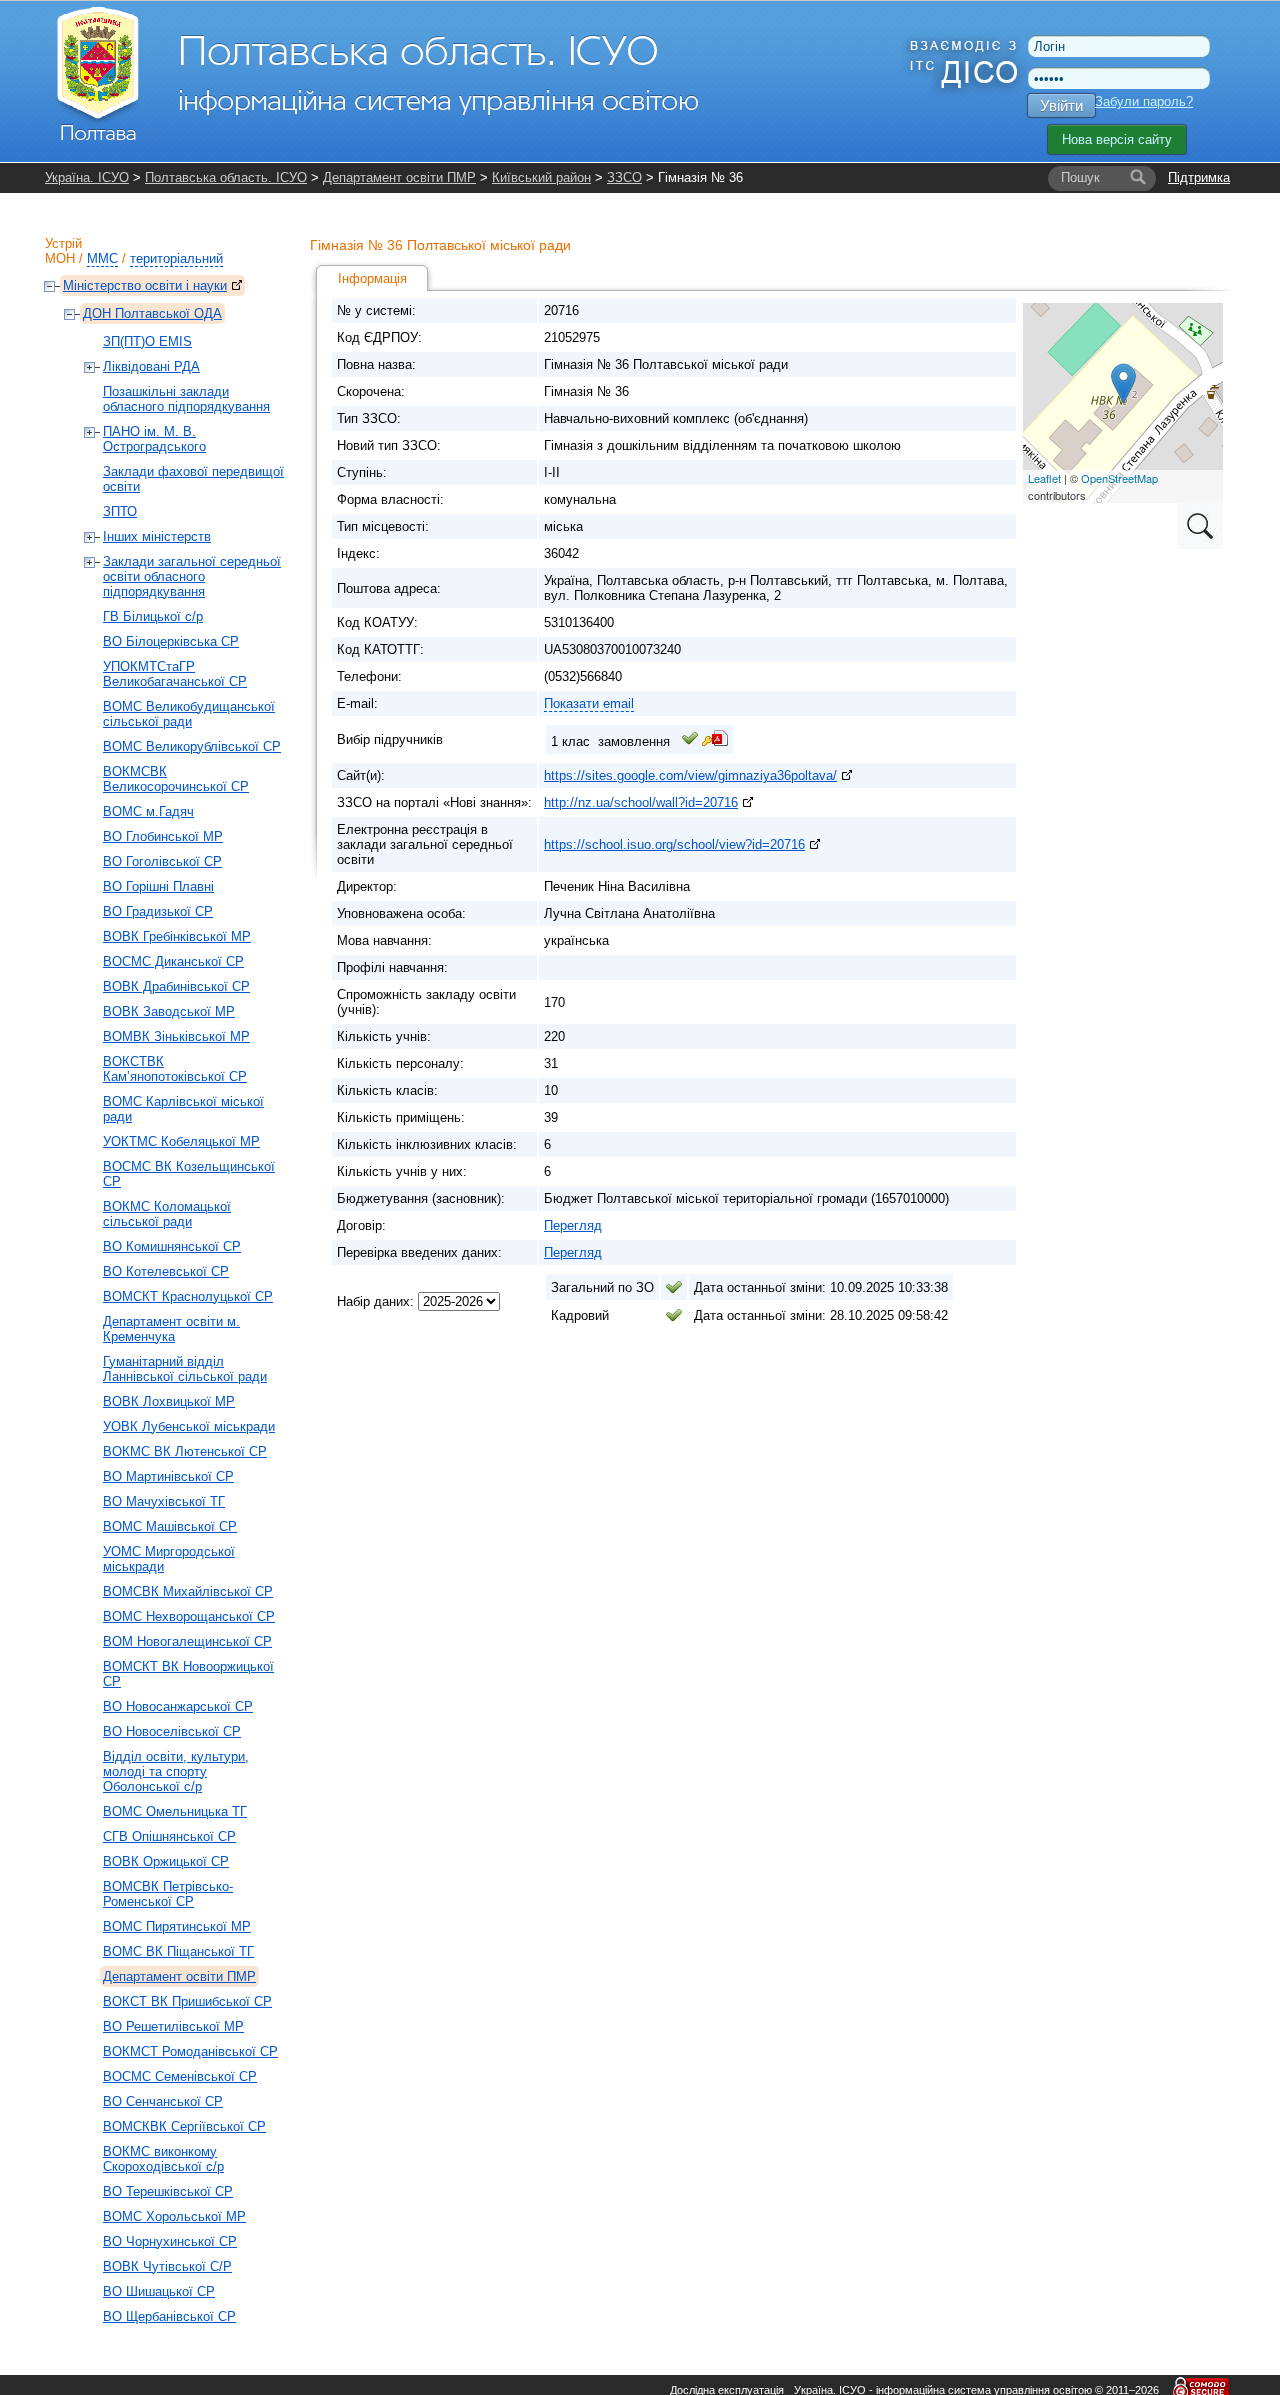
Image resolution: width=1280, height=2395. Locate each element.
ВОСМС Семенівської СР (180, 2076)
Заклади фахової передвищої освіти (193, 479)
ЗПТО (120, 511)
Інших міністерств (157, 536)
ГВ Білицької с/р (153, 616)
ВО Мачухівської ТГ (164, 1501)
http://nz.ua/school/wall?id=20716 (641, 802)
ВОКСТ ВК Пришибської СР (187, 2001)
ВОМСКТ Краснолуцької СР (188, 1296)
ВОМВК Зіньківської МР (176, 1036)
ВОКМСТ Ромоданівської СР (190, 2051)
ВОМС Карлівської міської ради (183, 1109)
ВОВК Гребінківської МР (177, 936)
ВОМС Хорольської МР (174, 2216)
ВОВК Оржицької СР (166, 1861)
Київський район (541, 177)
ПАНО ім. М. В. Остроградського (154, 439)
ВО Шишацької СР (159, 2291)
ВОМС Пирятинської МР (177, 1926)
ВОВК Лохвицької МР (169, 1401)
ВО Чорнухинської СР (170, 2241)
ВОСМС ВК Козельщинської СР (189, 1174)
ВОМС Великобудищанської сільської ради (189, 714)
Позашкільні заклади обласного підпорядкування (186, 399)
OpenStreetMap (1119, 478)
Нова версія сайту (1117, 139)
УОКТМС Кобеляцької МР (181, 1141)
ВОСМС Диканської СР (173, 961)
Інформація (372, 278)
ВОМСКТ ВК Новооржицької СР (188, 1674)
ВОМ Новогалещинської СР (187, 1641)
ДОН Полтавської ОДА (152, 313)
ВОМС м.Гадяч (148, 811)
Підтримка (1199, 177)
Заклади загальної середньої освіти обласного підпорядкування (192, 576)
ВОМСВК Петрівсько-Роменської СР (168, 1894)
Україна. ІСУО (87, 177)
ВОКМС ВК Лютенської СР (185, 1451)
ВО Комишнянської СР (172, 1246)
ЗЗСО (624, 177)
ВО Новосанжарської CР (178, 1706)
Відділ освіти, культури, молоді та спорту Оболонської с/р (176, 1771)
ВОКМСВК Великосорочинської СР (176, 779)
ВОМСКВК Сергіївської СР (184, 2126)
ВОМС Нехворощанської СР (189, 1616)
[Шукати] (1138, 178)
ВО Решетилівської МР (173, 2026)
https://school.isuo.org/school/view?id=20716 (674, 844)
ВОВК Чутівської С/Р (167, 2266)
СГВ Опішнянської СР (169, 1836)
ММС (102, 258)
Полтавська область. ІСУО (226, 177)
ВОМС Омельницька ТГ (175, 1811)
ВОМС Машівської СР (170, 1526)
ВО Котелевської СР (166, 1271)
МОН (60, 258)
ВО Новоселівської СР (172, 1731)
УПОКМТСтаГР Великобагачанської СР (175, 674)
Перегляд (573, 1225)
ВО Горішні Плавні (158, 886)
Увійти (1061, 105)
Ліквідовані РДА (151, 366)
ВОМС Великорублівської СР (192, 746)
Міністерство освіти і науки (145, 285)
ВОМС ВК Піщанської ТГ (178, 1951)
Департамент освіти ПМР (399, 177)
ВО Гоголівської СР (162, 861)
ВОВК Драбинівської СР (176, 986)
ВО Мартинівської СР (168, 1476)
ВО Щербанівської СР (169, 2316)
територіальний (176, 258)
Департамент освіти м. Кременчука (171, 1329)
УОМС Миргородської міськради (169, 1559)
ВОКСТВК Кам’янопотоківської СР (175, 1069)
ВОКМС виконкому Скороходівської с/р (163, 2159)
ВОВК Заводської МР (169, 1011)
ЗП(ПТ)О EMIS (147, 341)
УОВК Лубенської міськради (189, 1426)
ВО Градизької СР (158, 911)
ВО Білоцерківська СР (171, 641)
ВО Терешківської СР (168, 2191)
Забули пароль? (1144, 101)
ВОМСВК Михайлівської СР (188, 1591)
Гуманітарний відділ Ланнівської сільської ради (185, 1369)
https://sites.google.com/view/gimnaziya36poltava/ (690, 775)
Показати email (589, 703)
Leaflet (1044, 478)
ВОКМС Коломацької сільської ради (167, 1214)
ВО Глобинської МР (163, 836)
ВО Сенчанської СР (163, 2101)
